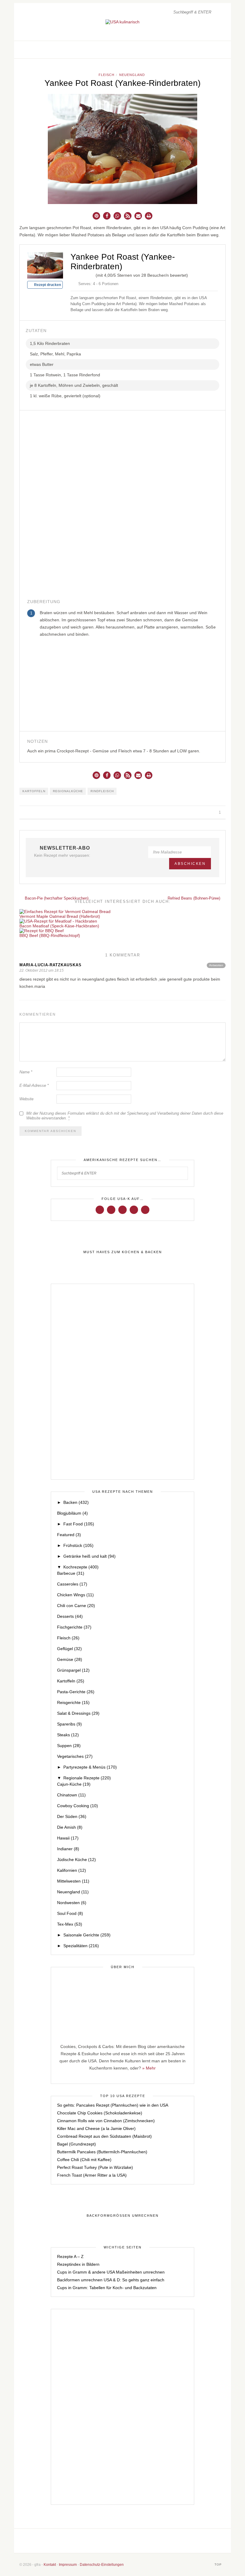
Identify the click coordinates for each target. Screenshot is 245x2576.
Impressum (68, 2565)
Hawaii (68, 1838)
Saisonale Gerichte (87, 1935)
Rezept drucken (47, 285)
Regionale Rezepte (87, 1778)
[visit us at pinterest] (215, 50)
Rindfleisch (102, 791)
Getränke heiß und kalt (89, 1556)
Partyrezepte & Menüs (90, 1767)
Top (219, 2564)
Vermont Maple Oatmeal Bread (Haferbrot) (60, 916)
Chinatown (71, 1795)
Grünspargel (73, 1670)
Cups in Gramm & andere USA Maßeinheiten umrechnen (111, 2272)
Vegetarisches (75, 1756)
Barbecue (71, 1573)
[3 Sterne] (82, 274)
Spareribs (69, 1724)
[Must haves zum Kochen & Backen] (122, 1252)
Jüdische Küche (76, 1860)
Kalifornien (72, 1870)
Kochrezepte (81, 1567)
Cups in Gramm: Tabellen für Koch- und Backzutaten (107, 2288)
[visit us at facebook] (202, 50)
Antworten (216, 965)
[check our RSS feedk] (164, 2541)
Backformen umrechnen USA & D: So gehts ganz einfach (111, 2280)
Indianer (68, 1849)
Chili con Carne (76, 1606)
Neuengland (132, 75)
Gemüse (70, 1659)
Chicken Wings (75, 1595)
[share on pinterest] (205, 812)
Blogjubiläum (72, 1513)
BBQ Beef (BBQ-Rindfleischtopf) (50, 935)
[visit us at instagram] (209, 50)
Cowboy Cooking (78, 1806)
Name (26, 1072)
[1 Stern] (73, 274)
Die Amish (70, 1827)
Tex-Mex (70, 1924)
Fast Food (79, 1524)
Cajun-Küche (74, 1784)
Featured (69, 1535)
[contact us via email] (144, 2541)
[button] (96, 216)
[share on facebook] (191, 812)
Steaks (68, 1735)
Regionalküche (68, 791)
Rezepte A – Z (70, 2257)
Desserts (70, 1616)
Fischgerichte (74, 1627)
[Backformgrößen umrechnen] (122, 2216)
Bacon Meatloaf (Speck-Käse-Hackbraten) (59, 926)
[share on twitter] (198, 812)
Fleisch (107, 75)
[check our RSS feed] (221, 50)
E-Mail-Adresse (34, 1085)
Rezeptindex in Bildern (78, 2264)
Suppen (69, 1746)
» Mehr (149, 2068)
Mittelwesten (73, 1881)
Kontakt (50, 2565)
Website (26, 1099)
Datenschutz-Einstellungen (102, 2565)
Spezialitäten (81, 1946)
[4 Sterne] (87, 274)
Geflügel (69, 1649)
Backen (76, 1502)
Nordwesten (72, 1903)
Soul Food (70, 1913)
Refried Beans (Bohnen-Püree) (195, 898)
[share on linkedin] (211, 812)
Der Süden (72, 1816)
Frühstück (78, 1545)
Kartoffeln (34, 791)
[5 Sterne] (92, 274)
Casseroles (72, 1584)
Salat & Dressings (78, 1713)
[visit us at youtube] (134, 1209)
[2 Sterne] (78, 274)
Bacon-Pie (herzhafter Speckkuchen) (56, 898)
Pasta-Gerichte (76, 1692)
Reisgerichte (73, 1702)
